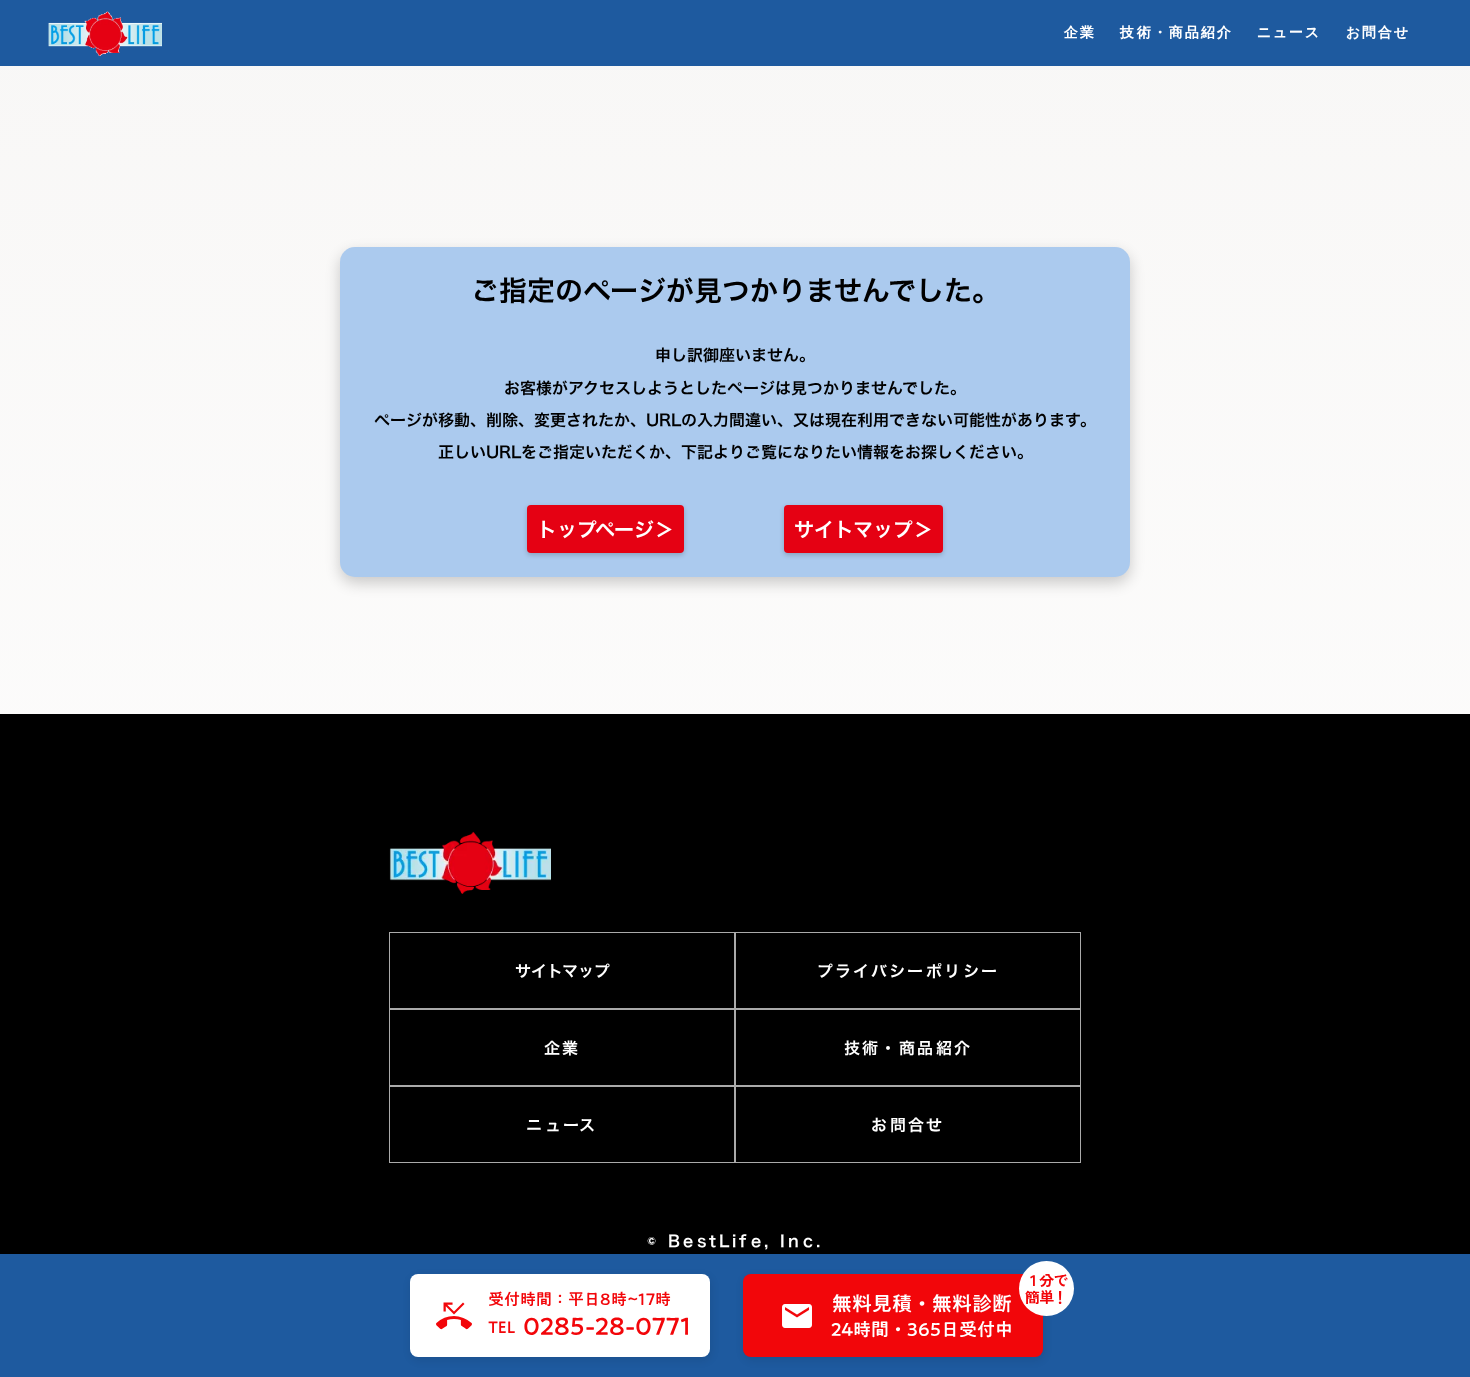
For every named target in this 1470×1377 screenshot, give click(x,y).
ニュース (1289, 32)
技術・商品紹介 (1176, 32)
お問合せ (1378, 32)
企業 (1080, 32)
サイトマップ (562, 971)
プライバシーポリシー (908, 971)
